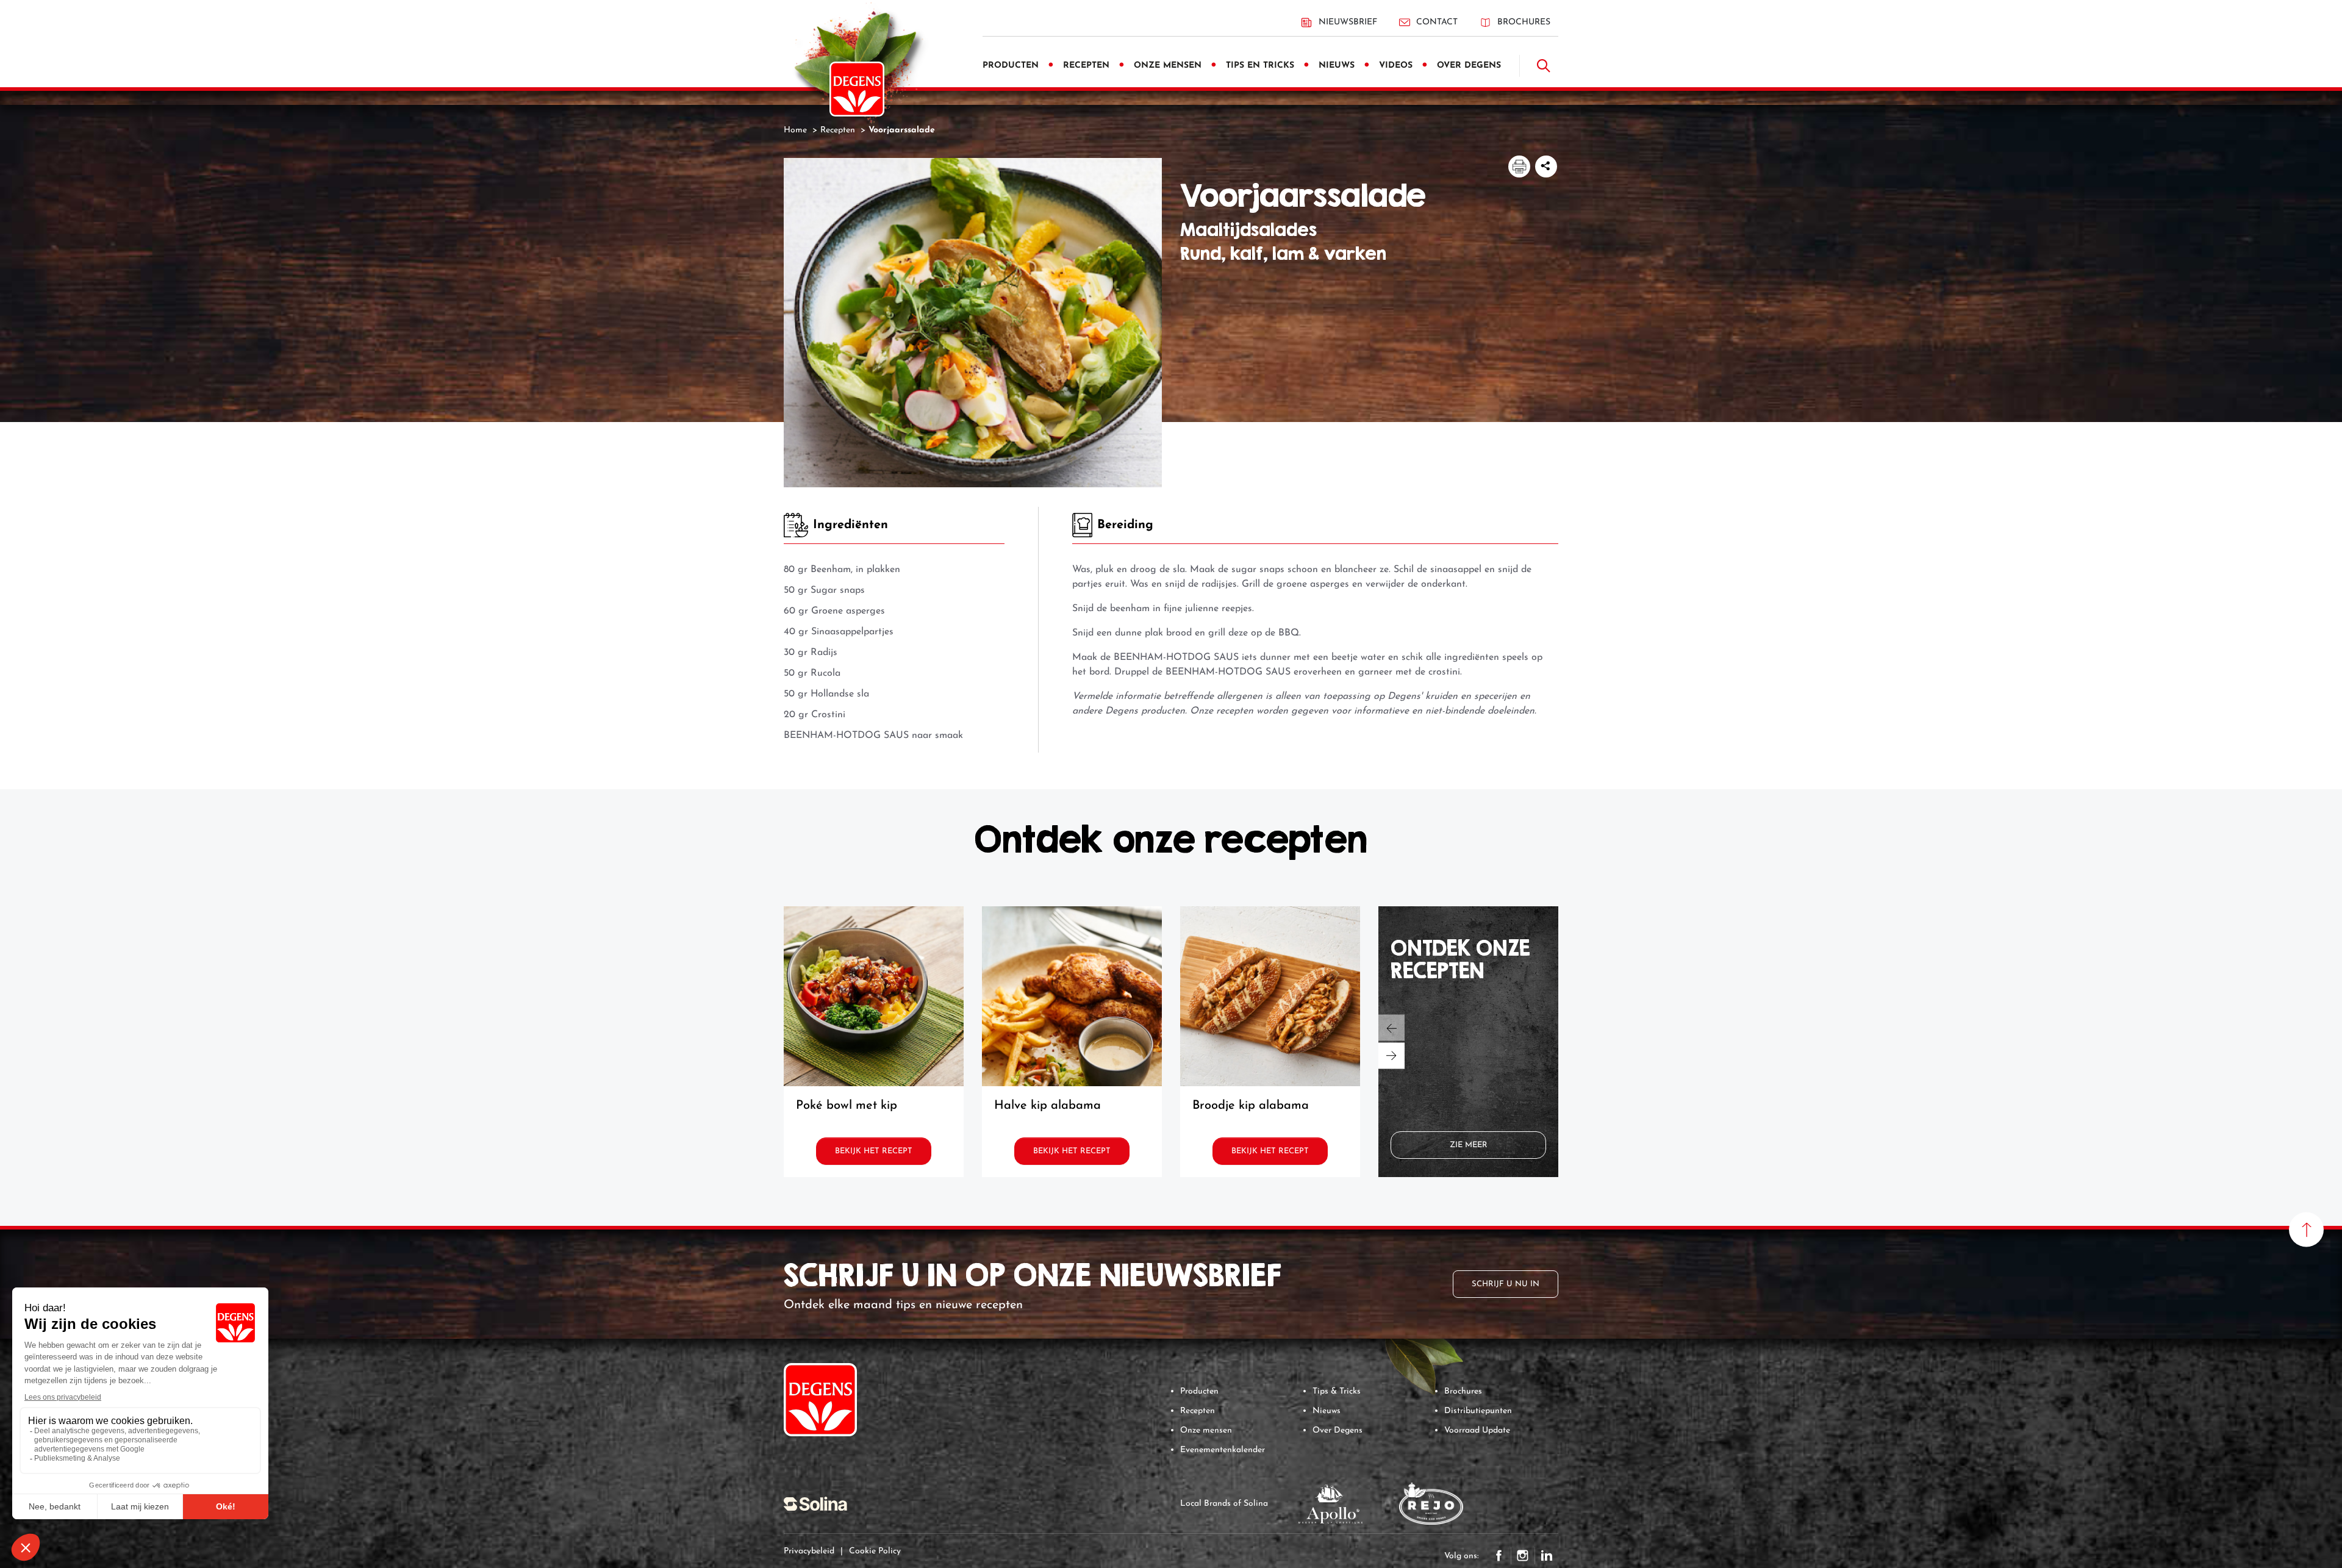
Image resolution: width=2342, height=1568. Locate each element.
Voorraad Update (1477, 1430)
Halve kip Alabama (1047, 1106)
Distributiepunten (1478, 1411)
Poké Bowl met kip (847, 1106)
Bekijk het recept (874, 1151)
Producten (1199, 1391)
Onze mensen (1206, 1430)
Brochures (1524, 22)
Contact (1437, 22)
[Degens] (857, 89)
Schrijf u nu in (1506, 1284)
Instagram (1523, 1556)
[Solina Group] (815, 1503)
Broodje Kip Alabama (1251, 1106)
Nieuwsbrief (1348, 22)
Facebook (1499, 1556)
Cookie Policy (875, 1551)
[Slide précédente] (1391, 1028)
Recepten (1198, 1411)
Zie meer (1469, 1145)
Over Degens (1338, 1430)
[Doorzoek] (1544, 66)
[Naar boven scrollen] (2306, 1230)
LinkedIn (1547, 1556)
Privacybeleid (809, 1551)
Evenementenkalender (1223, 1450)
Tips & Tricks (1337, 1391)
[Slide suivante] (1391, 1056)
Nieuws (1327, 1411)
